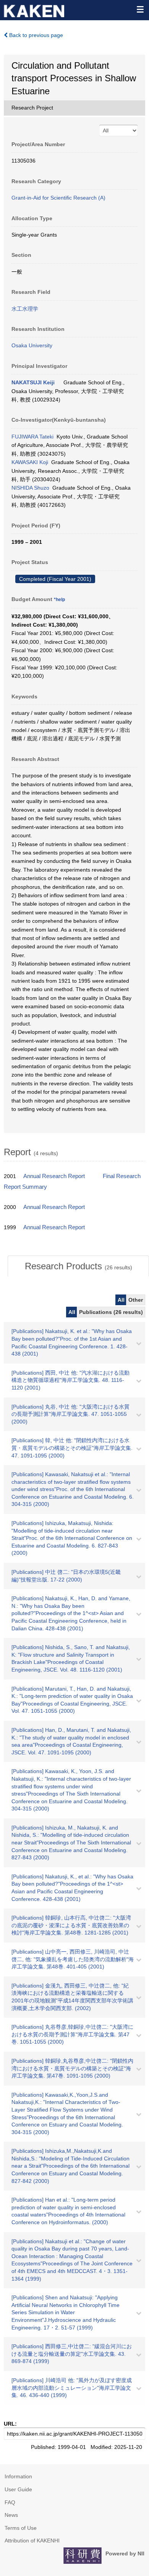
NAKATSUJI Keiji (33, 382)
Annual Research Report (54, 1176)
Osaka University (32, 345)
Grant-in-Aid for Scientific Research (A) (58, 198)
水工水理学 (25, 309)
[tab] (78, 1266)
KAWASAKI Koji (30, 462)
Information (18, 2476)
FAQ (10, 2502)
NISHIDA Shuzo (30, 488)
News (11, 2515)
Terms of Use (21, 2528)
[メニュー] (140, 9)
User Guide (18, 2489)
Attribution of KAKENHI (32, 2541)
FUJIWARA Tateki (32, 437)
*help (59, 600)
